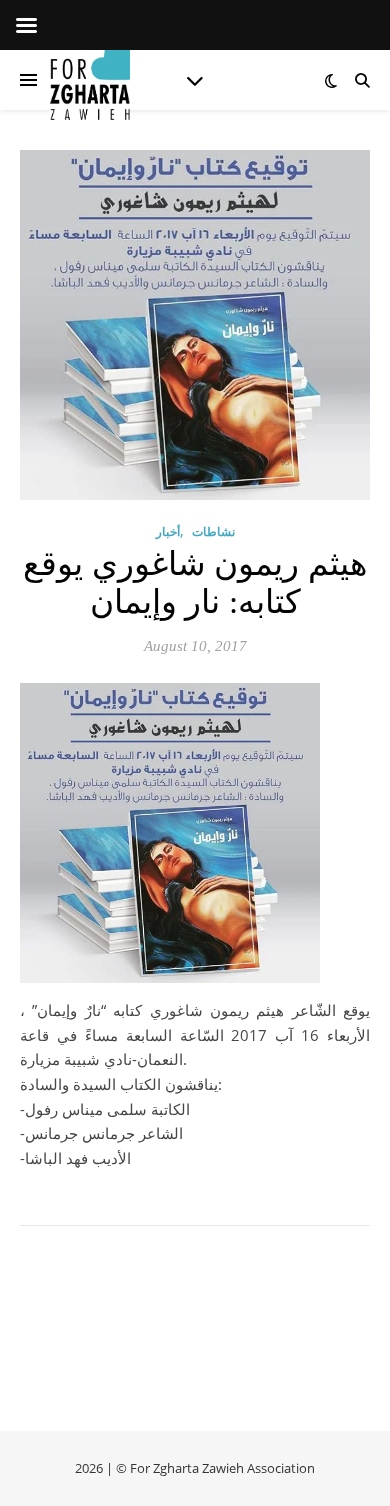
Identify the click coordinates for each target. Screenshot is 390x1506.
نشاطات (213, 531)
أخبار (168, 531)
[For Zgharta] (90, 80)
